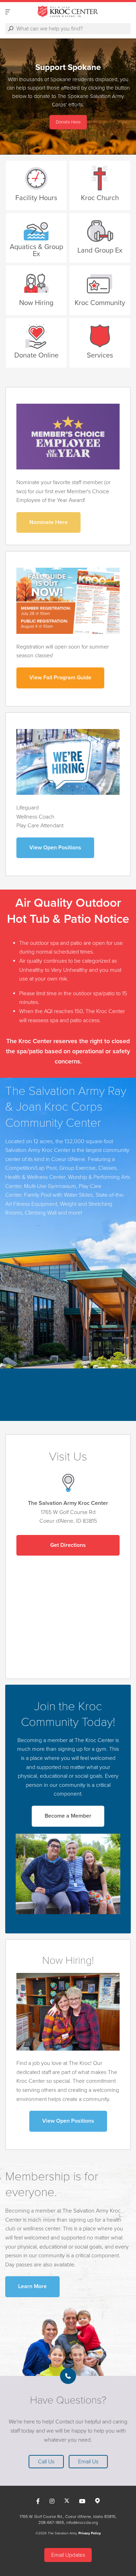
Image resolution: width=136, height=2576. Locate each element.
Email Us (88, 2462)
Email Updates (68, 2555)
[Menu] (8, 12)
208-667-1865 (51, 2522)
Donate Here (68, 122)
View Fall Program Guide (60, 678)
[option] (68, 97)
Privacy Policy (90, 2533)
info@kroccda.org (82, 2522)
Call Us (46, 2462)
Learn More (32, 2286)
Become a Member (68, 1816)
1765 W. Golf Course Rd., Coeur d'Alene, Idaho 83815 (67, 2517)
